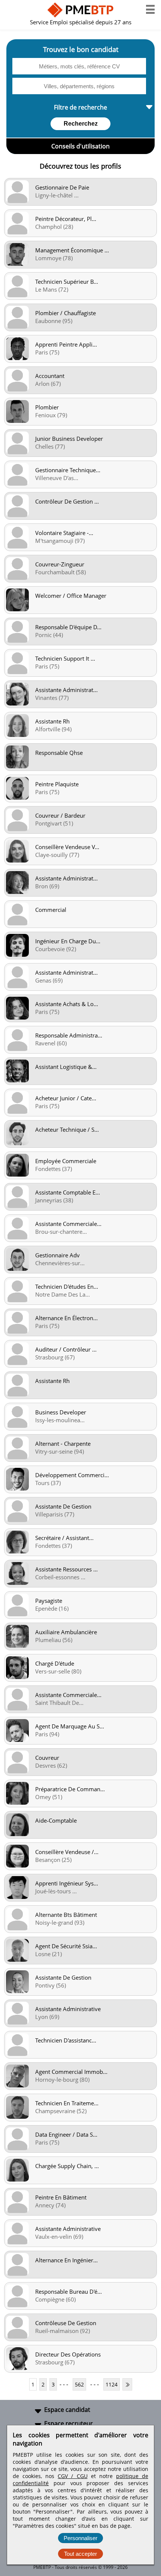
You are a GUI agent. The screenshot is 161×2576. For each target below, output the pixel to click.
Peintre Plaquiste (57, 784)
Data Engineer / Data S (66, 2134)
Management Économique (72, 250)
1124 (112, 2384)
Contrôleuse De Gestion (66, 2323)
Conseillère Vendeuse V (67, 847)
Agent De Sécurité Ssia (66, 1946)
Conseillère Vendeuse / (67, 1852)
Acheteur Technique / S (67, 1129)
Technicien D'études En (67, 1287)
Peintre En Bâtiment (61, 2197)
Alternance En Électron (66, 1318)
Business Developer (61, 1412)
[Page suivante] (127, 2384)
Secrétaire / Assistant (64, 1538)
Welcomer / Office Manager (71, 596)
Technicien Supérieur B (67, 282)
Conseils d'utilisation (80, 146)
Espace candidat (67, 2410)
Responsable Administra (69, 1035)
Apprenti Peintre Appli (66, 344)
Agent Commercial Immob (71, 2072)
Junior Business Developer (69, 439)
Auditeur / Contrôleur (66, 1349)
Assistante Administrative (68, 2009)
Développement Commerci (72, 1475)
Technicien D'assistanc (66, 2040)
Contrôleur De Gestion (67, 501)
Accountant (50, 376)
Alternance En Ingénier (66, 2260)
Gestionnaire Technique (68, 470)
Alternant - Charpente (63, 1444)
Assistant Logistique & (66, 1067)
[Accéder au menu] (150, 9)
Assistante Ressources (66, 1569)
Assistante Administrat (66, 690)
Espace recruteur (69, 2423)
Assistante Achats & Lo (67, 1004)
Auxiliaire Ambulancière (66, 1632)
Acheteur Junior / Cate (66, 1098)
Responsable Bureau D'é (69, 2291)
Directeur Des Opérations (68, 2354)
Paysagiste (49, 1601)
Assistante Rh (52, 721)
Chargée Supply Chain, (67, 2166)
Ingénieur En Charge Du (68, 941)
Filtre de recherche (80, 107)
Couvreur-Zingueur (60, 564)
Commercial (51, 910)
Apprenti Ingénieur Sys (67, 1883)
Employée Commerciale (66, 1161)
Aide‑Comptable (56, 1820)
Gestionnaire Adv (57, 1255)
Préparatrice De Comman (70, 1789)
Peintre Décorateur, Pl (66, 219)
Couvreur (47, 1758)
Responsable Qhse (59, 753)
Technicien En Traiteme (67, 2103)
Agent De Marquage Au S (70, 1726)
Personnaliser (80, 2538)
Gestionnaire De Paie (62, 187)
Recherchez (81, 124)
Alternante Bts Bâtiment (66, 1915)
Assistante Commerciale (68, 1224)
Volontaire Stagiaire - (64, 533)
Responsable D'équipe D (68, 627)
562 (79, 2384)
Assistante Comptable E (68, 1192)
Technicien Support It (65, 658)
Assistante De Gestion (63, 1506)
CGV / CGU (72, 2476)
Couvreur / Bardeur (60, 815)
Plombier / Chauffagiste (66, 313)
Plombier (47, 407)
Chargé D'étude (55, 1663)
